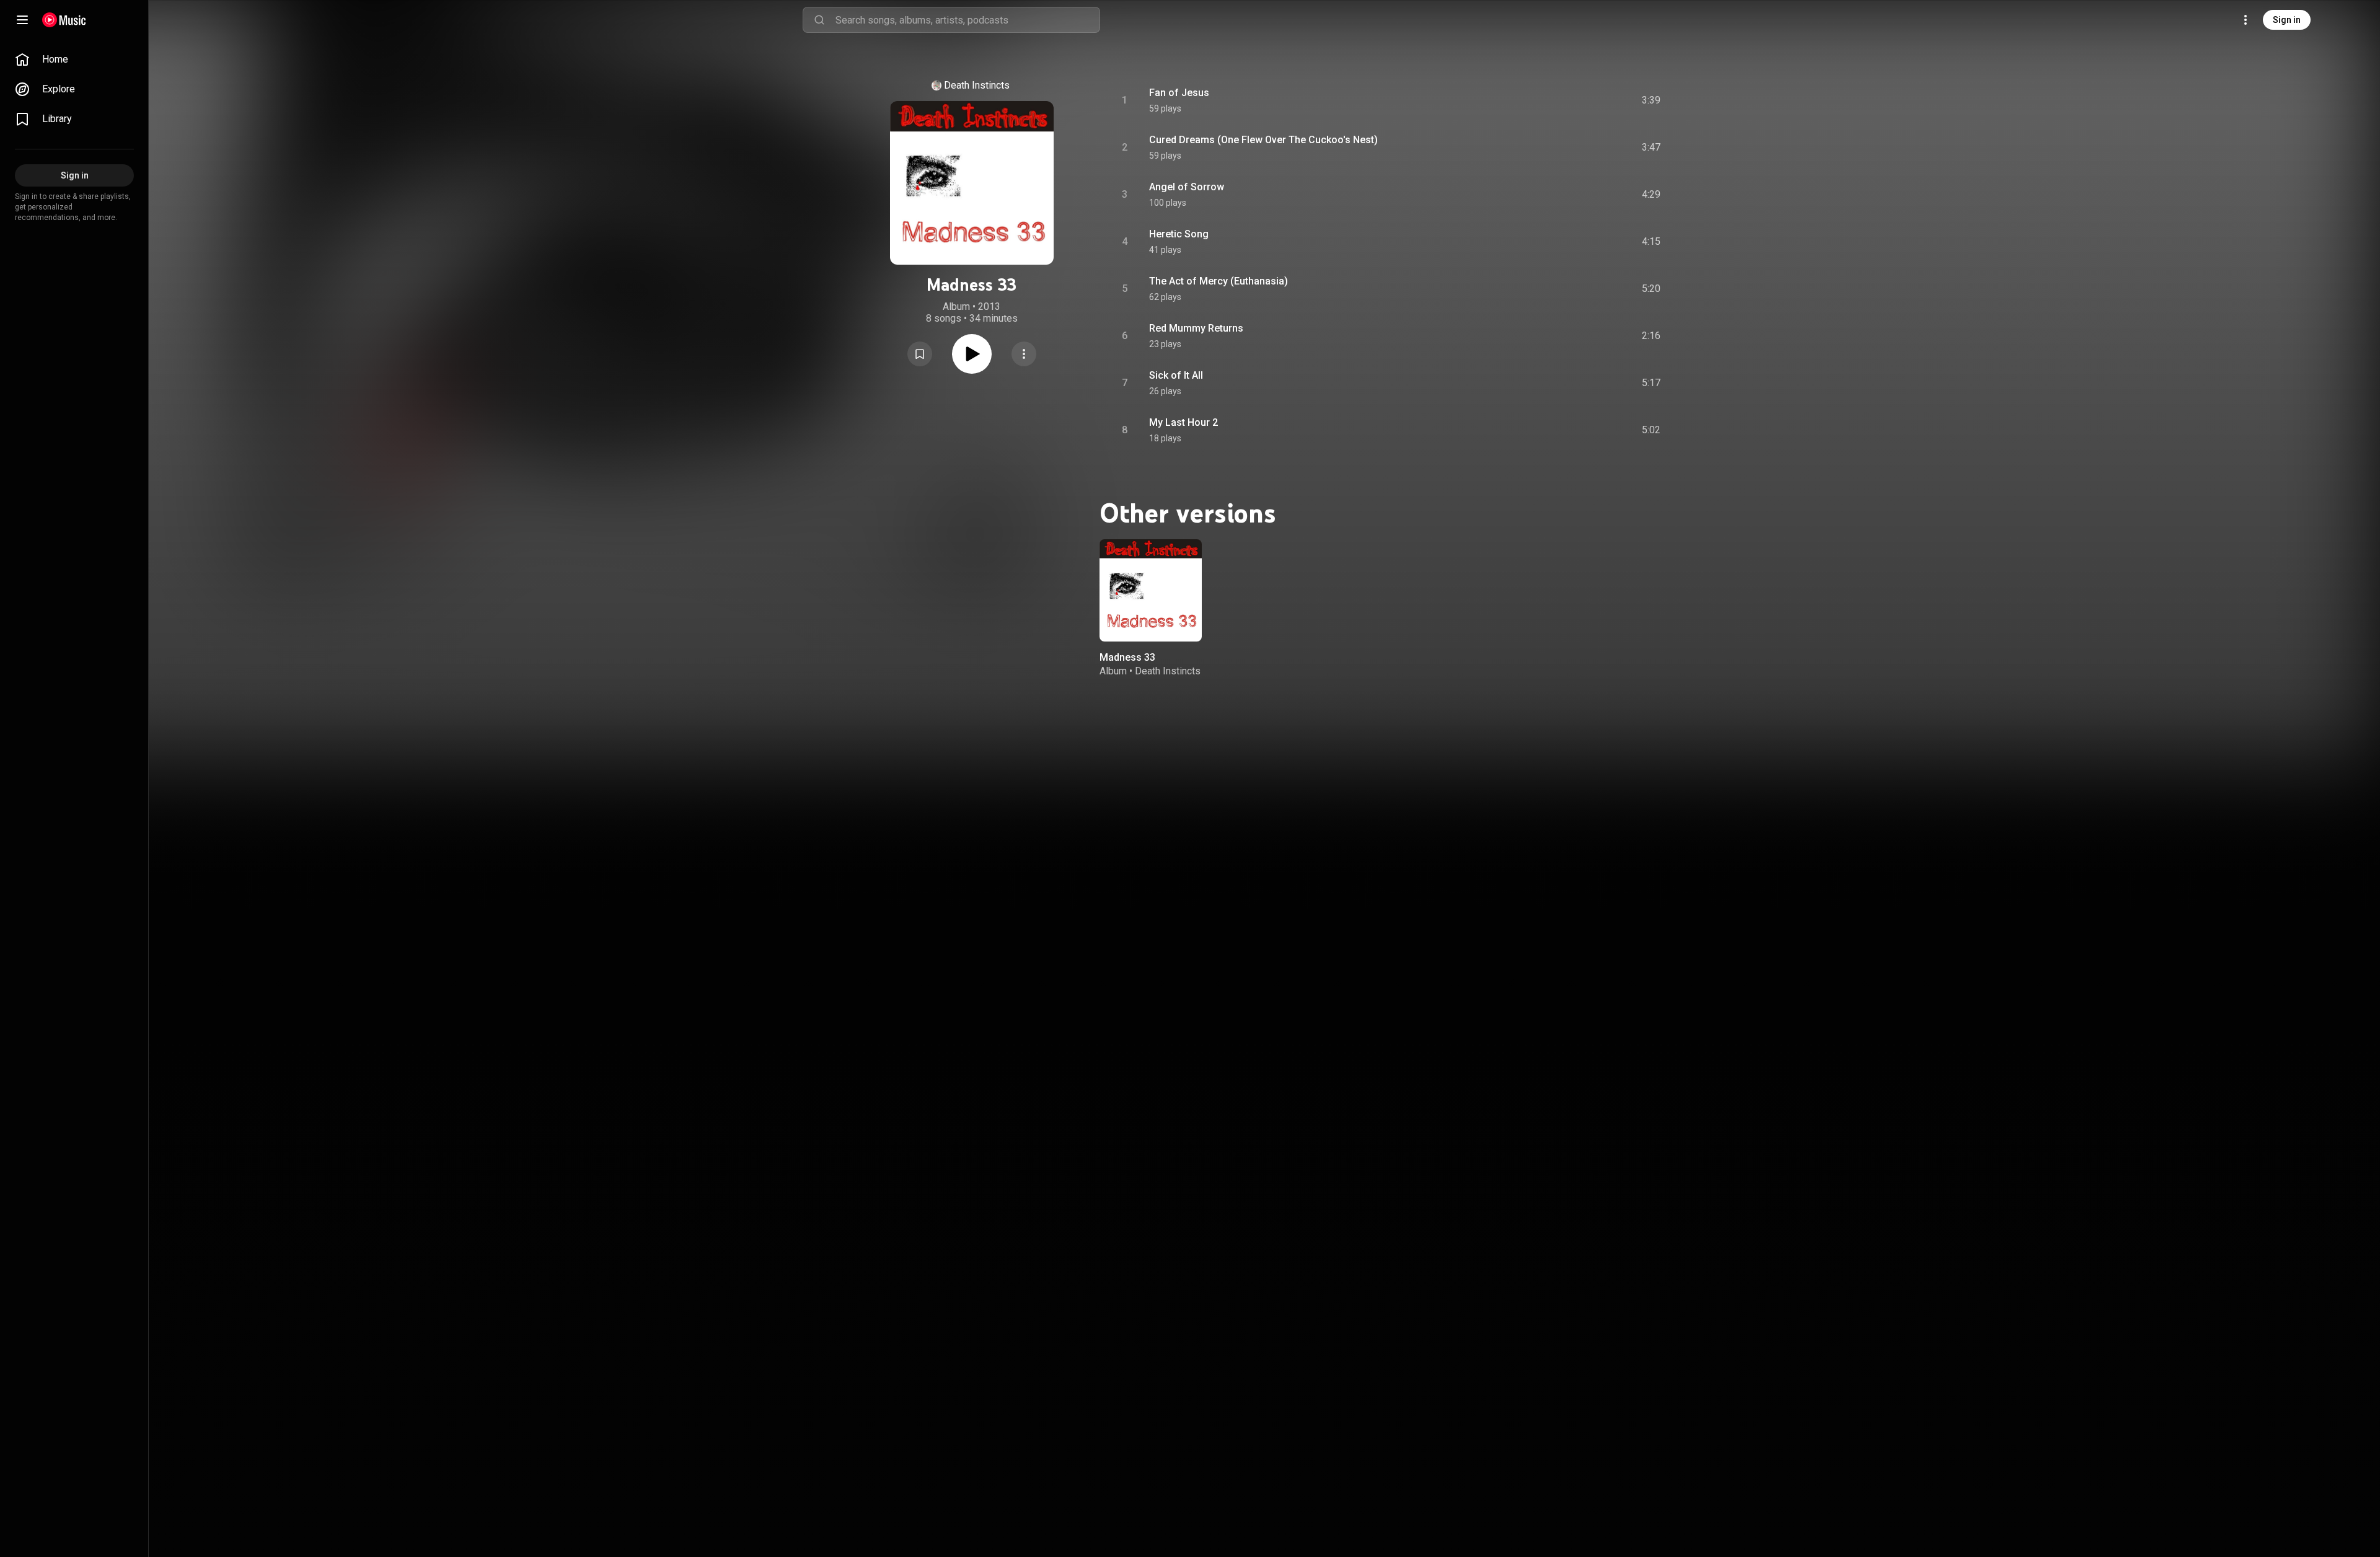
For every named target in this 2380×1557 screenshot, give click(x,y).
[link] (74, 60)
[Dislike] (1581, 100)
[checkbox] (1652, 100)
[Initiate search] (819, 20)
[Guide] (22, 20)
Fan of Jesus (1179, 93)
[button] (920, 354)
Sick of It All (1176, 375)
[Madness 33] (1151, 590)
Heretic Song (1179, 234)
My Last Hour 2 (1183, 422)
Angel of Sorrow (1187, 187)
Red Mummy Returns (1196, 328)
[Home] (64, 20)
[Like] (1558, 100)
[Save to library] (920, 354)
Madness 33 (1127, 657)
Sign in (2287, 20)
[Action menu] (1024, 354)
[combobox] (967, 20)
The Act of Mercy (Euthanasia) (1219, 281)
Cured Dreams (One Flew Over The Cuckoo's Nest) (1263, 140)
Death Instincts (977, 85)
